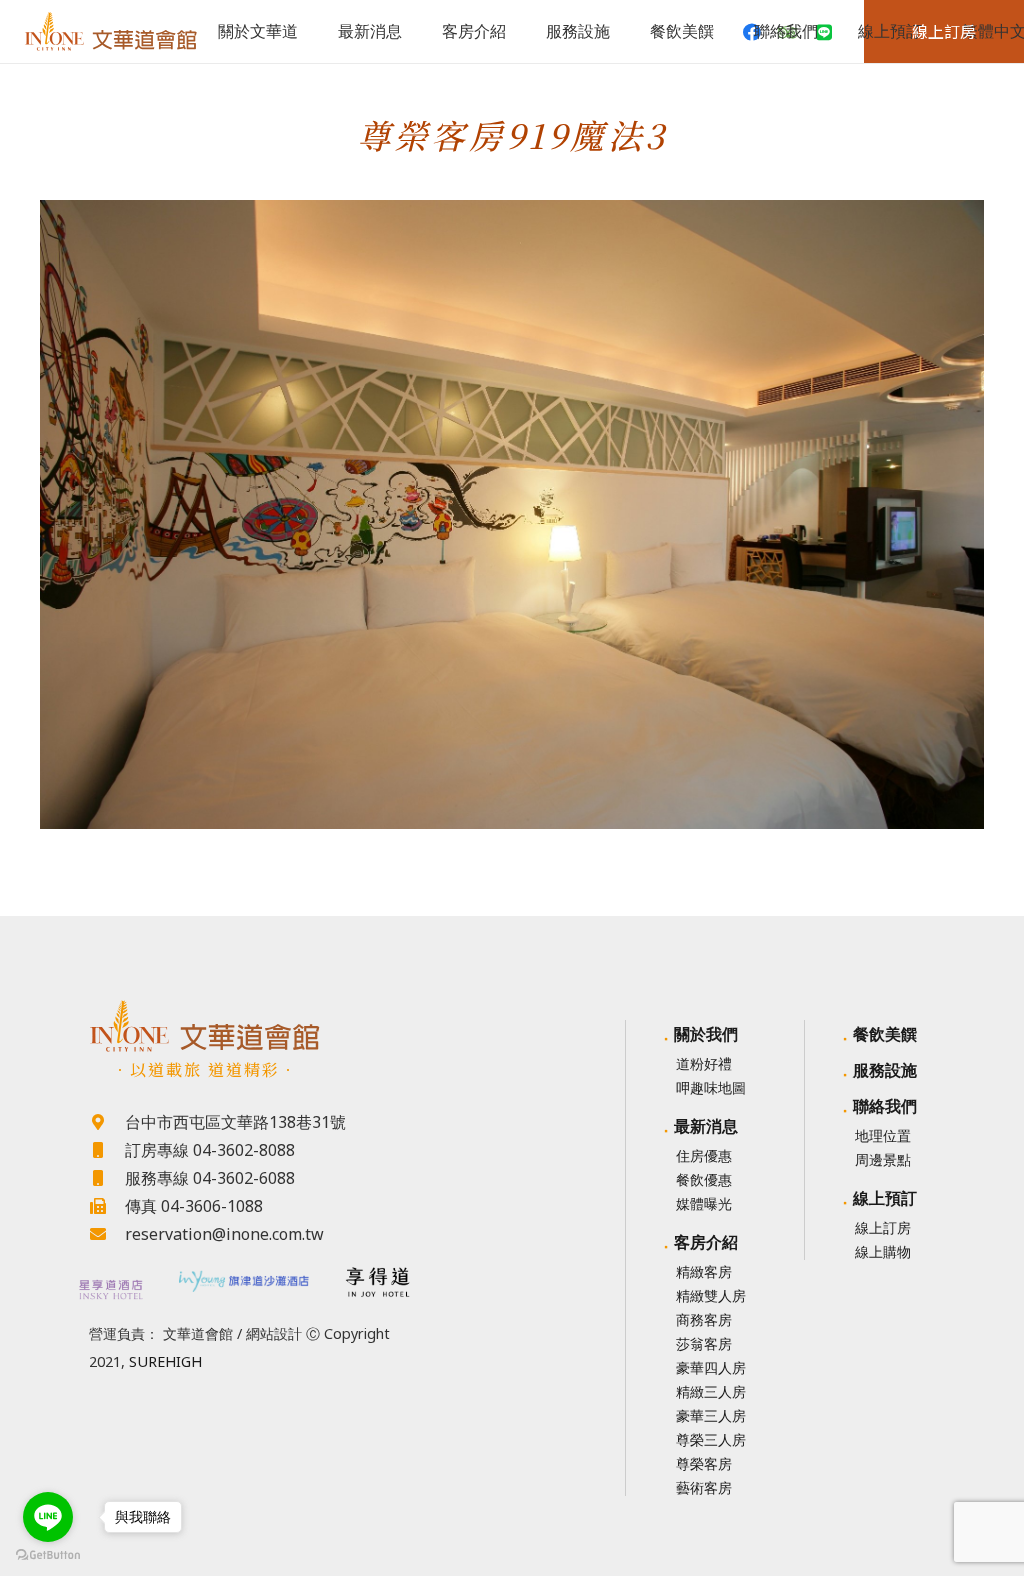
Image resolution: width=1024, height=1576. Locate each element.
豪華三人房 (711, 1415)
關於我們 (706, 1034)
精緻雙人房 (711, 1295)
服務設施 (885, 1070)
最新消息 (706, 1126)
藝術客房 (704, 1487)
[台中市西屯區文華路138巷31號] (107, 1122)
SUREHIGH (165, 1361)
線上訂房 (883, 1227)
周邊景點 (883, 1159)
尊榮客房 (704, 1463)
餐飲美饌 (885, 1034)
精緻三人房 (711, 1391)
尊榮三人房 (711, 1439)
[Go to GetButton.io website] (48, 1555)
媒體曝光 (704, 1203)
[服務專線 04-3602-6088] (107, 1178)
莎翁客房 (704, 1343)
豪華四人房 (711, 1367)
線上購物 (883, 1251)
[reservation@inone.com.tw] (107, 1234)
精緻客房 (704, 1271)
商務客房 (704, 1319)
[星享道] (109, 1289)
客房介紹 (706, 1242)
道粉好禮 (704, 1063)
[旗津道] (244, 1279)
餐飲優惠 (704, 1179)
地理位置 (883, 1135)
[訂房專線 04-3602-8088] (107, 1150)
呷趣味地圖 (711, 1087)
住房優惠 (704, 1155)
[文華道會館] (243, 1026)
